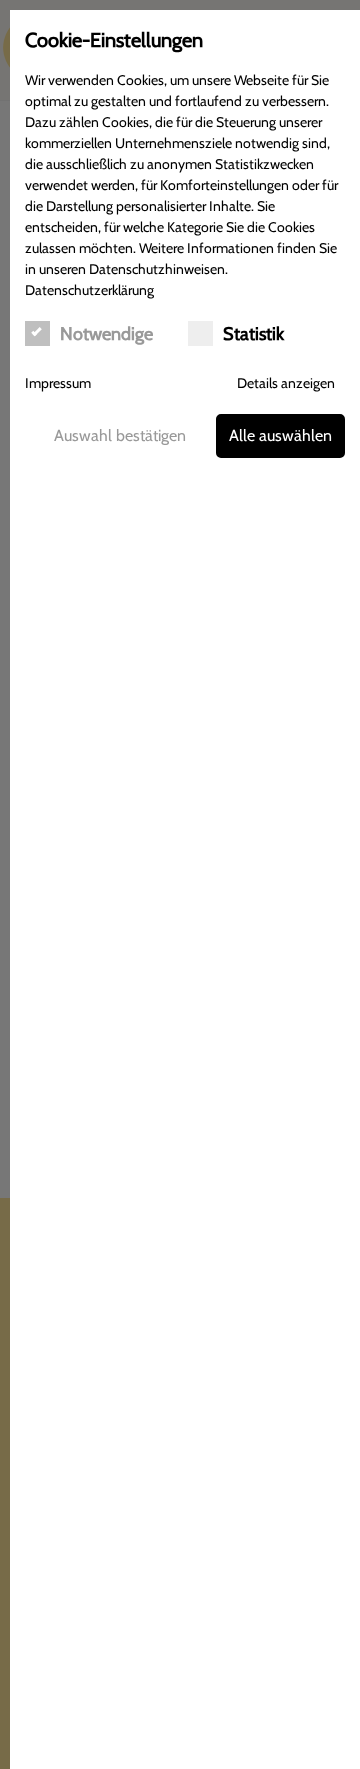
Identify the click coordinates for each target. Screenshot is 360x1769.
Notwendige (106, 334)
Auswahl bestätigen (120, 435)
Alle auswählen (280, 435)
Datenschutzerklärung (89, 290)
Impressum (58, 383)
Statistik (253, 334)
